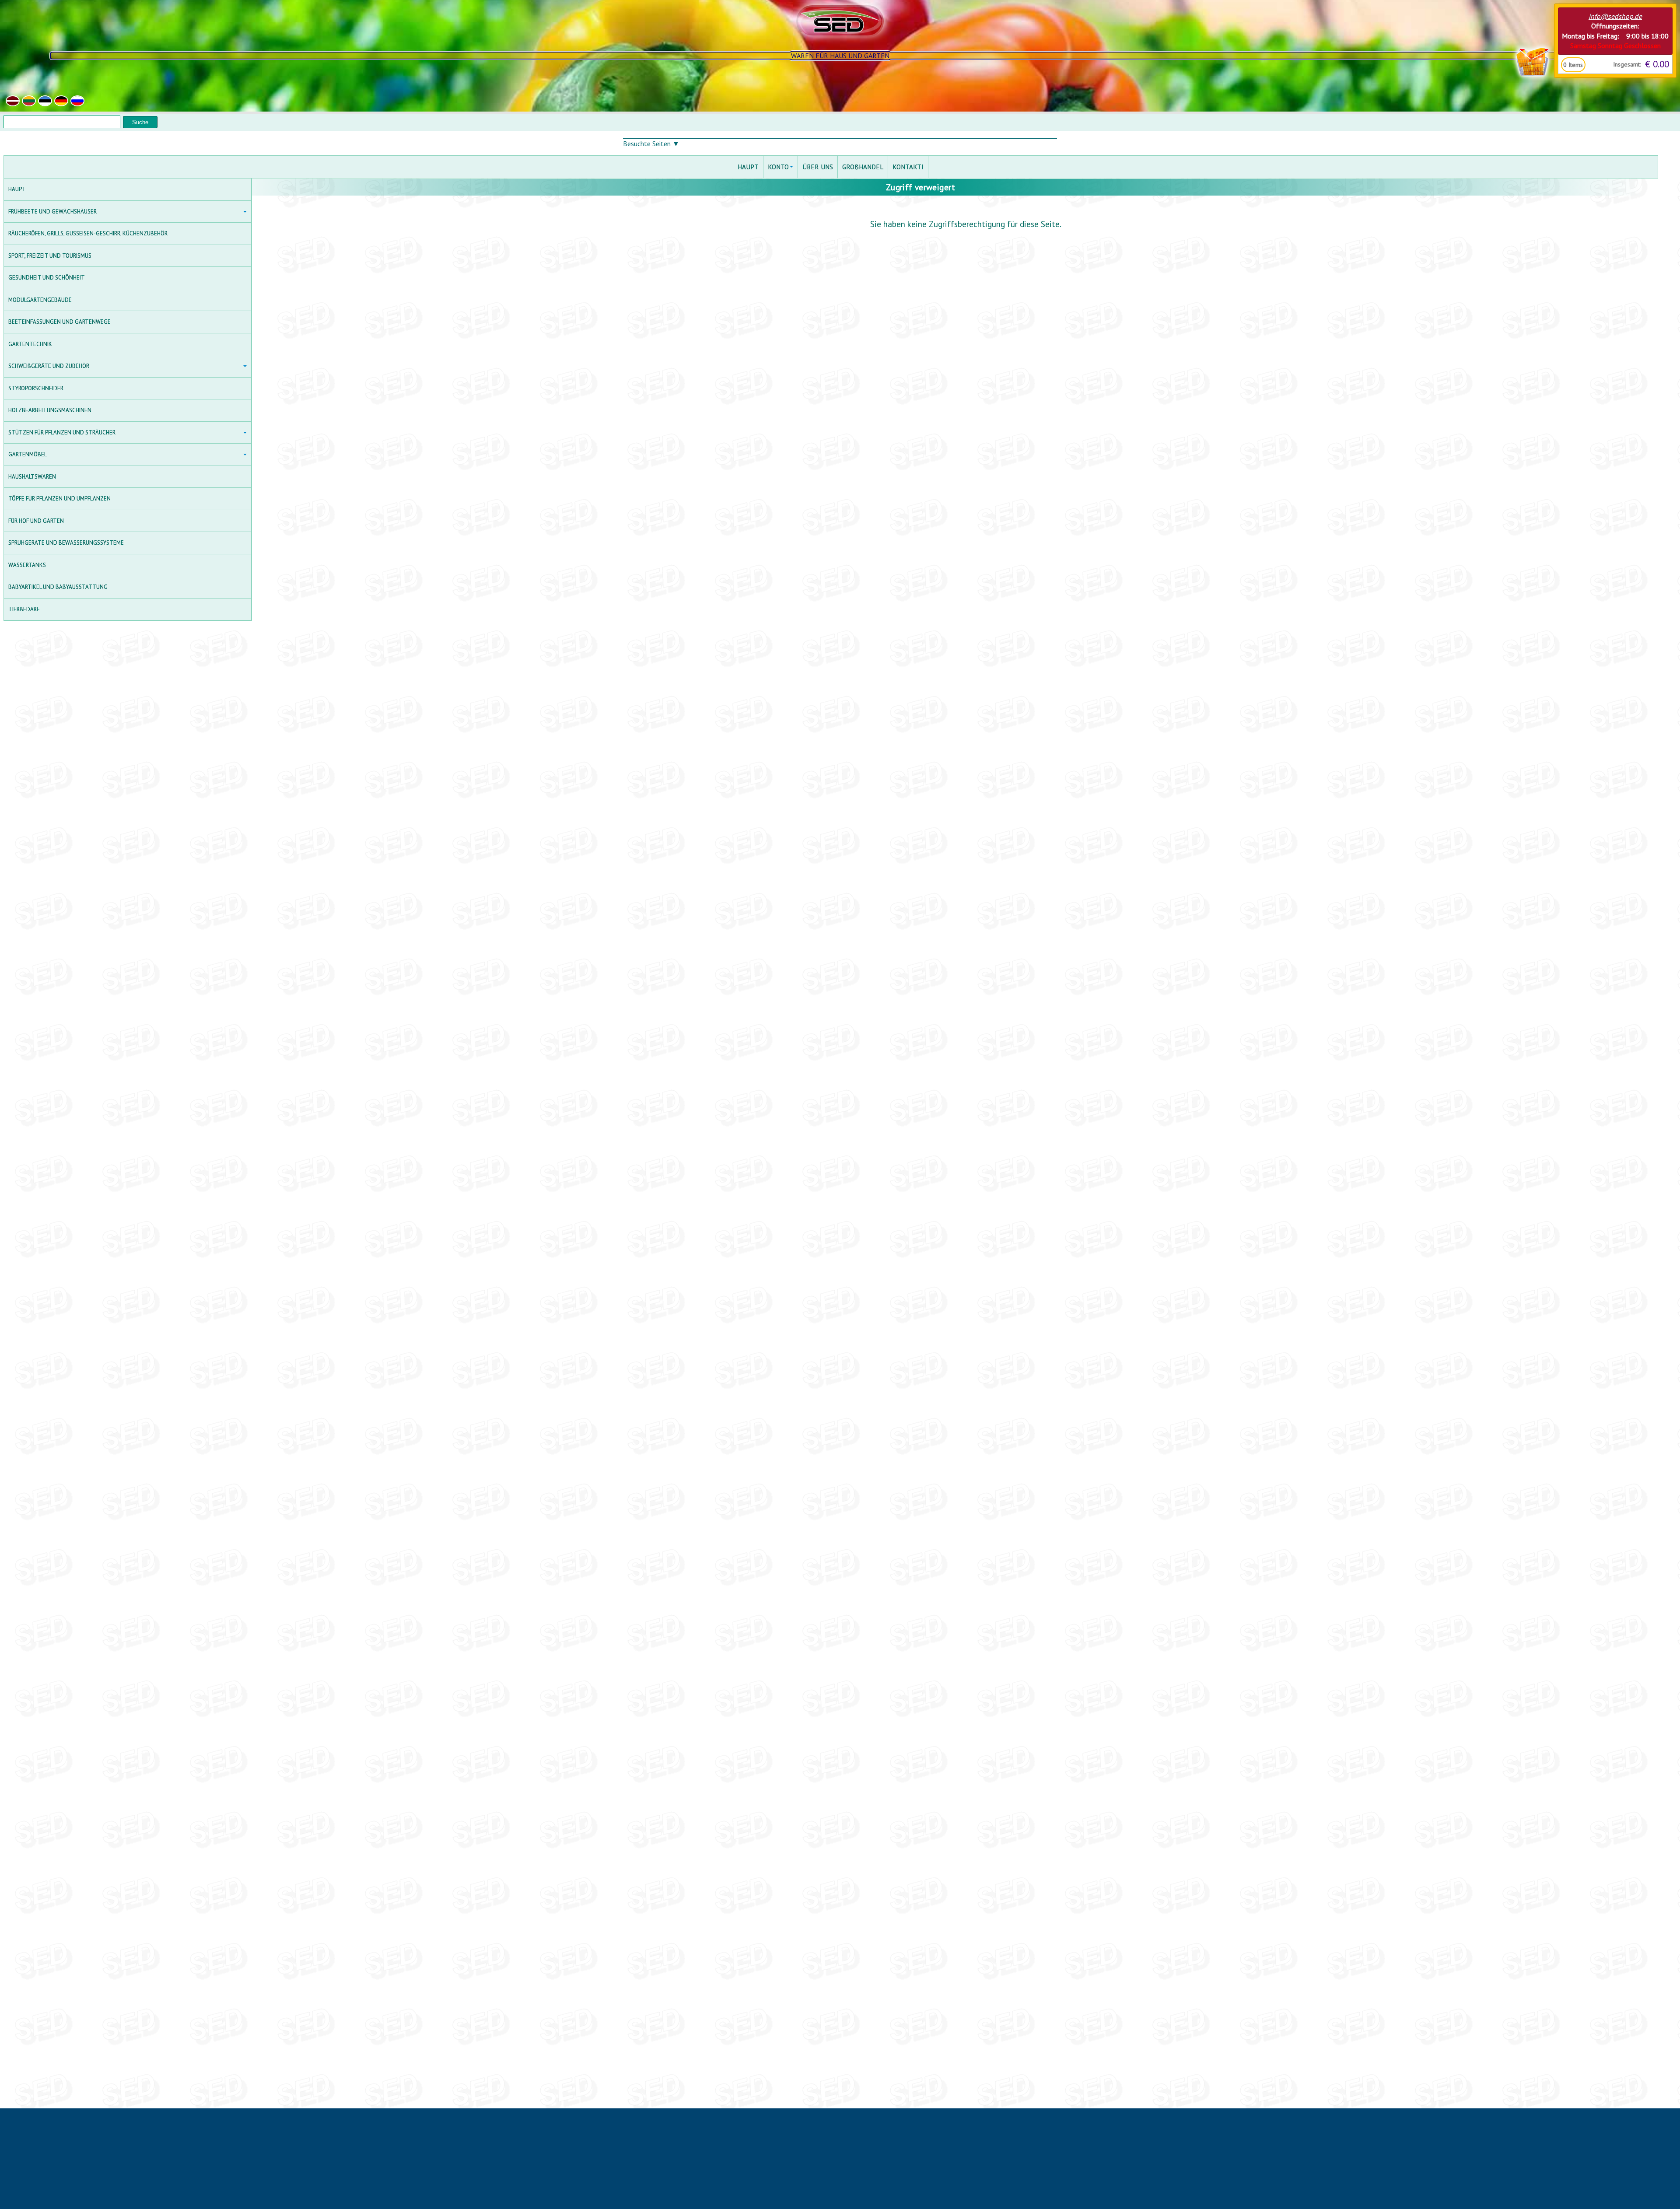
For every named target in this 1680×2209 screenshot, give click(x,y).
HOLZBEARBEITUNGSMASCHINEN (50, 410)
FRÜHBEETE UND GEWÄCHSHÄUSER (52, 212)
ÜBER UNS (818, 167)
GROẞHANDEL (863, 167)
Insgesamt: (1627, 64)
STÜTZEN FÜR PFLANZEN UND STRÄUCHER (62, 432)
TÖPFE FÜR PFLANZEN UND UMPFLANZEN (59, 499)
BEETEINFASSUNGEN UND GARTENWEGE (59, 322)
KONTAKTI (908, 167)
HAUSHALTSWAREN (32, 477)
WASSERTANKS (27, 565)
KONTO (778, 167)
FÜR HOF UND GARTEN (36, 521)
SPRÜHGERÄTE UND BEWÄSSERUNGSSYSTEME (66, 543)
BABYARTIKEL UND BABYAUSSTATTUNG (58, 587)
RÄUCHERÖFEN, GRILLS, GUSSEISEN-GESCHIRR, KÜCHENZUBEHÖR (88, 233)
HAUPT (17, 189)
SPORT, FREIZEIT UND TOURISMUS (50, 256)
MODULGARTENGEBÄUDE (40, 300)
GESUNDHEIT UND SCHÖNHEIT (47, 278)
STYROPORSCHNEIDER (36, 388)
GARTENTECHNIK (30, 344)
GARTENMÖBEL (28, 454)
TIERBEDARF (24, 609)
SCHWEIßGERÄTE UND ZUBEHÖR (49, 366)
